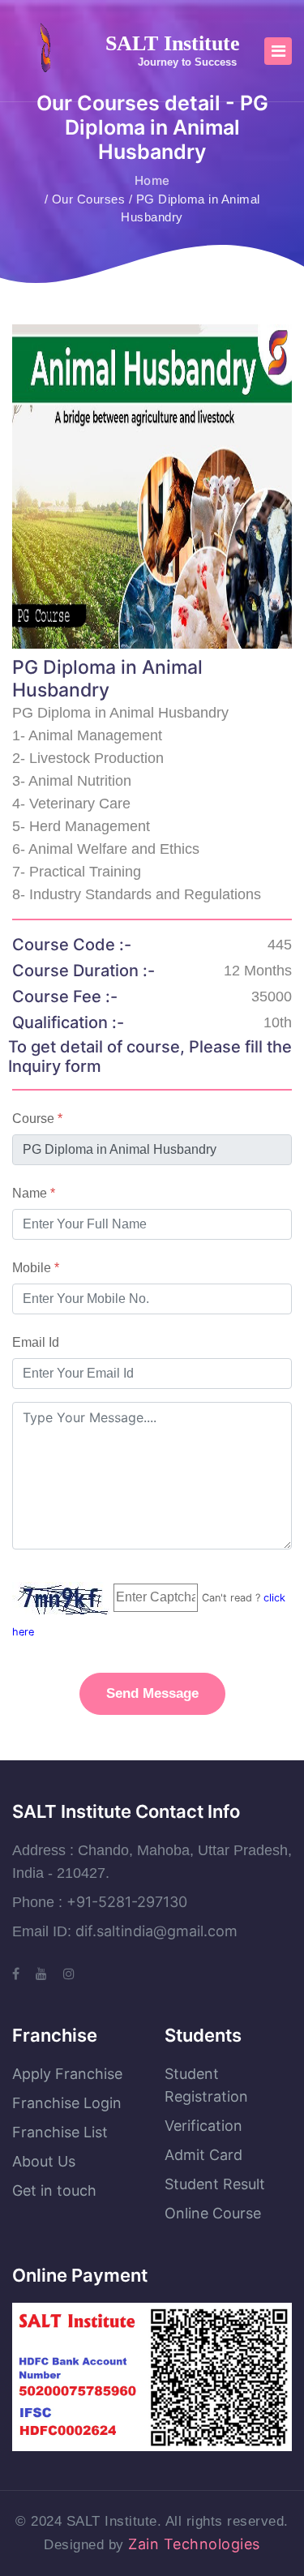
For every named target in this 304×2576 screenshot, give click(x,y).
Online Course (213, 2213)
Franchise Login (67, 2103)
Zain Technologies (194, 2544)
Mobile (36, 1268)
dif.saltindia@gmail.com (156, 1931)
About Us (44, 2161)
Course (37, 1119)
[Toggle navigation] (278, 51)
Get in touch (54, 2190)
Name (34, 1193)
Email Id (36, 1342)
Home (152, 180)
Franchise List (60, 2132)
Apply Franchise (67, 2074)
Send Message (152, 1693)
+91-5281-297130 (127, 1902)
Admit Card (203, 2155)
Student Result (215, 2184)
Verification (203, 2126)
